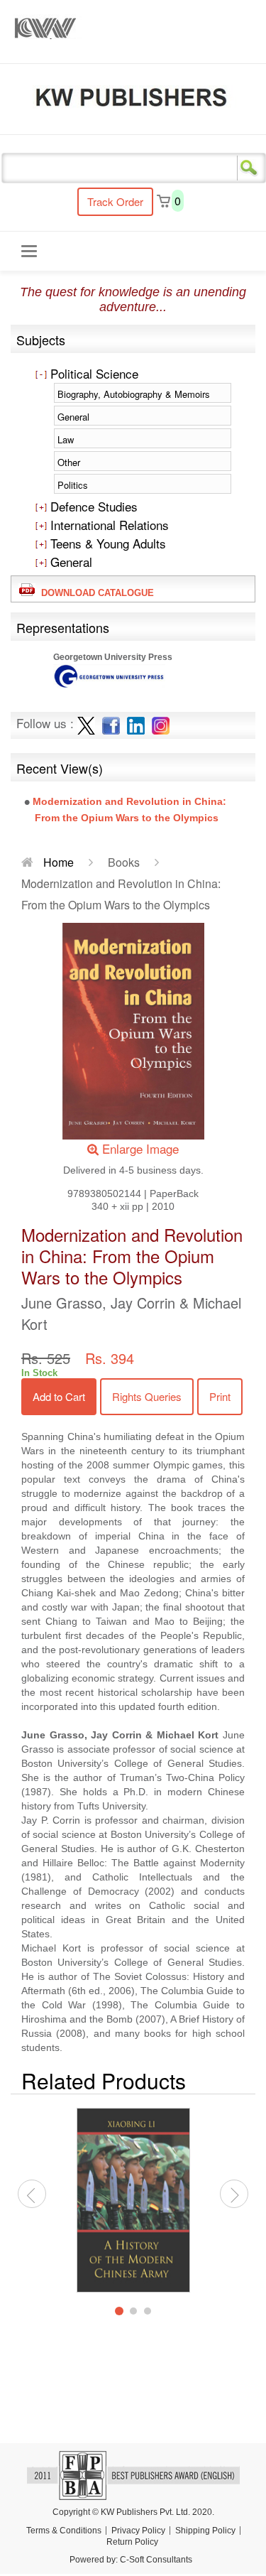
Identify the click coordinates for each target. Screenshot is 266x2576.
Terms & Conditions (64, 2531)
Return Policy (132, 2542)
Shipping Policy (205, 2531)
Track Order (115, 201)
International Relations (108, 525)
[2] (133, 2311)
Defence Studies (92, 506)
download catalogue (95, 593)
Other (69, 462)
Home (57, 862)
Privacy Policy (138, 2531)
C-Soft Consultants (156, 2560)
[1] (119, 2311)
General (73, 417)
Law (66, 439)
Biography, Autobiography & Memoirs (134, 394)
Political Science (93, 373)
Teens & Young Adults (106, 543)
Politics (73, 485)
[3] (148, 2311)
